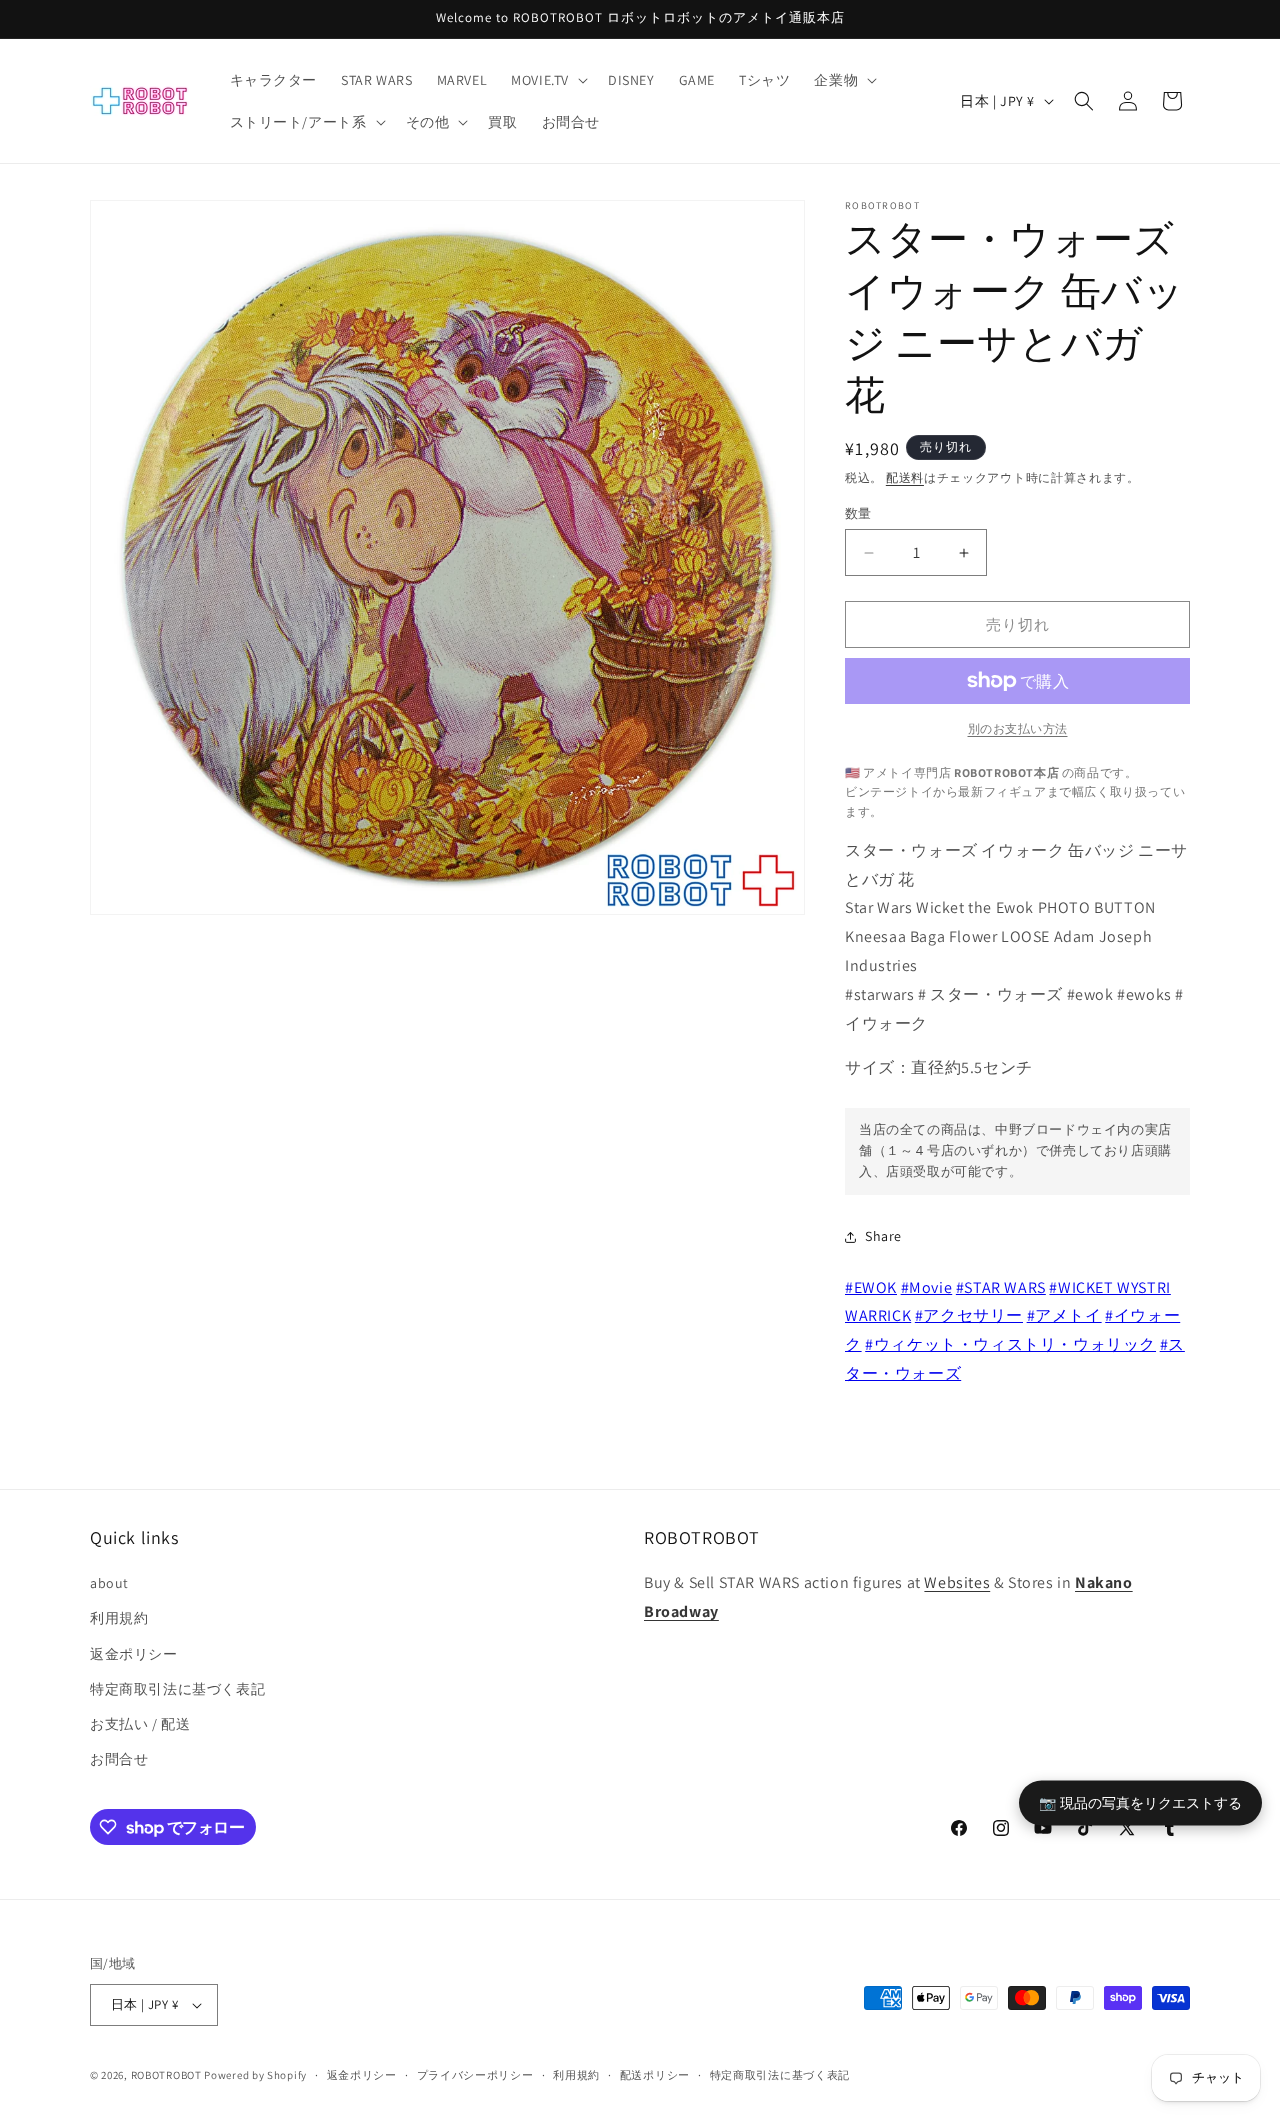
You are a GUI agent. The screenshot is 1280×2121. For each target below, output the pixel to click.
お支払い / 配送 (140, 1724)
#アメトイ (1064, 1315)
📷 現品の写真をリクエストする (1140, 1801)
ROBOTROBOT (166, 2075)
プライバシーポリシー (475, 2075)
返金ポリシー (134, 1654)
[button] (547, 80)
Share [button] (883, 1236)
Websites (957, 1582)
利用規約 (119, 1618)
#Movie (927, 1287)
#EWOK (871, 1287)
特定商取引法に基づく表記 (177, 1689)
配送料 (905, 477)
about (109, 1583)
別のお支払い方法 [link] (1018, 728)
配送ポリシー (655, 2075)
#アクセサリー (969, 1315)
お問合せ (119, 1759)
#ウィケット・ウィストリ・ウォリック (1010, 1344)
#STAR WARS (1001, 1287)
